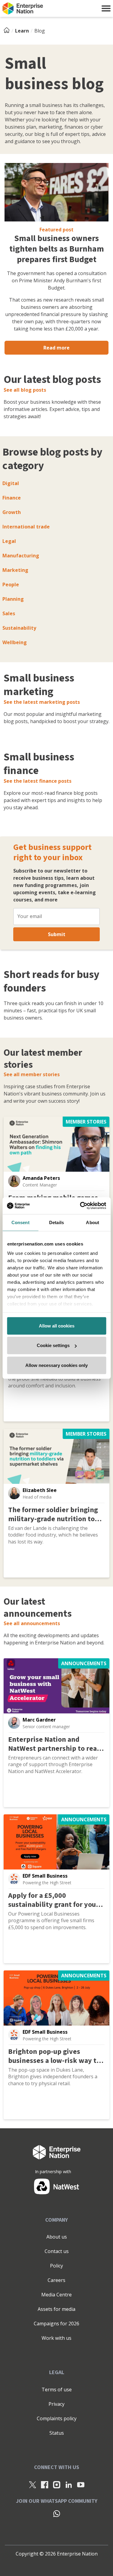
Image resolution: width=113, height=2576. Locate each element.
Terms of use (57, 2390)
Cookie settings (53, 1345)
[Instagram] (57, 2484)
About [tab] (93, 1222)
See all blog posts (25, 390)
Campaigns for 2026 (56, 2324)
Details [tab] (56, 1222)
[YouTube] (81, 2484)
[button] (106, 8)
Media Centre (56, 2295)
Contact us (57, 2251)
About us (57, 2237)
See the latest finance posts (38, 781)
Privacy (56, 2404)
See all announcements (32, 1623)
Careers (56, 2280)
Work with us (56, 2338)
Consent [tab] (20, 1222)
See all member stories (32, 1074)
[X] (33, 2484)
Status (57, 2433)
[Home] (8, 31)
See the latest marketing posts (42, 702)
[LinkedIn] (69, 2484)
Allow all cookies (57, 1326)
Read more (56, 348)
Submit (57, 934)
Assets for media (56, 2309)
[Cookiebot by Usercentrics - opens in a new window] (80, 1206)
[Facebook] (45, 2484)
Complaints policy (57, 2418)
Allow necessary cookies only (56, 1365)
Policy (56, 2266)
